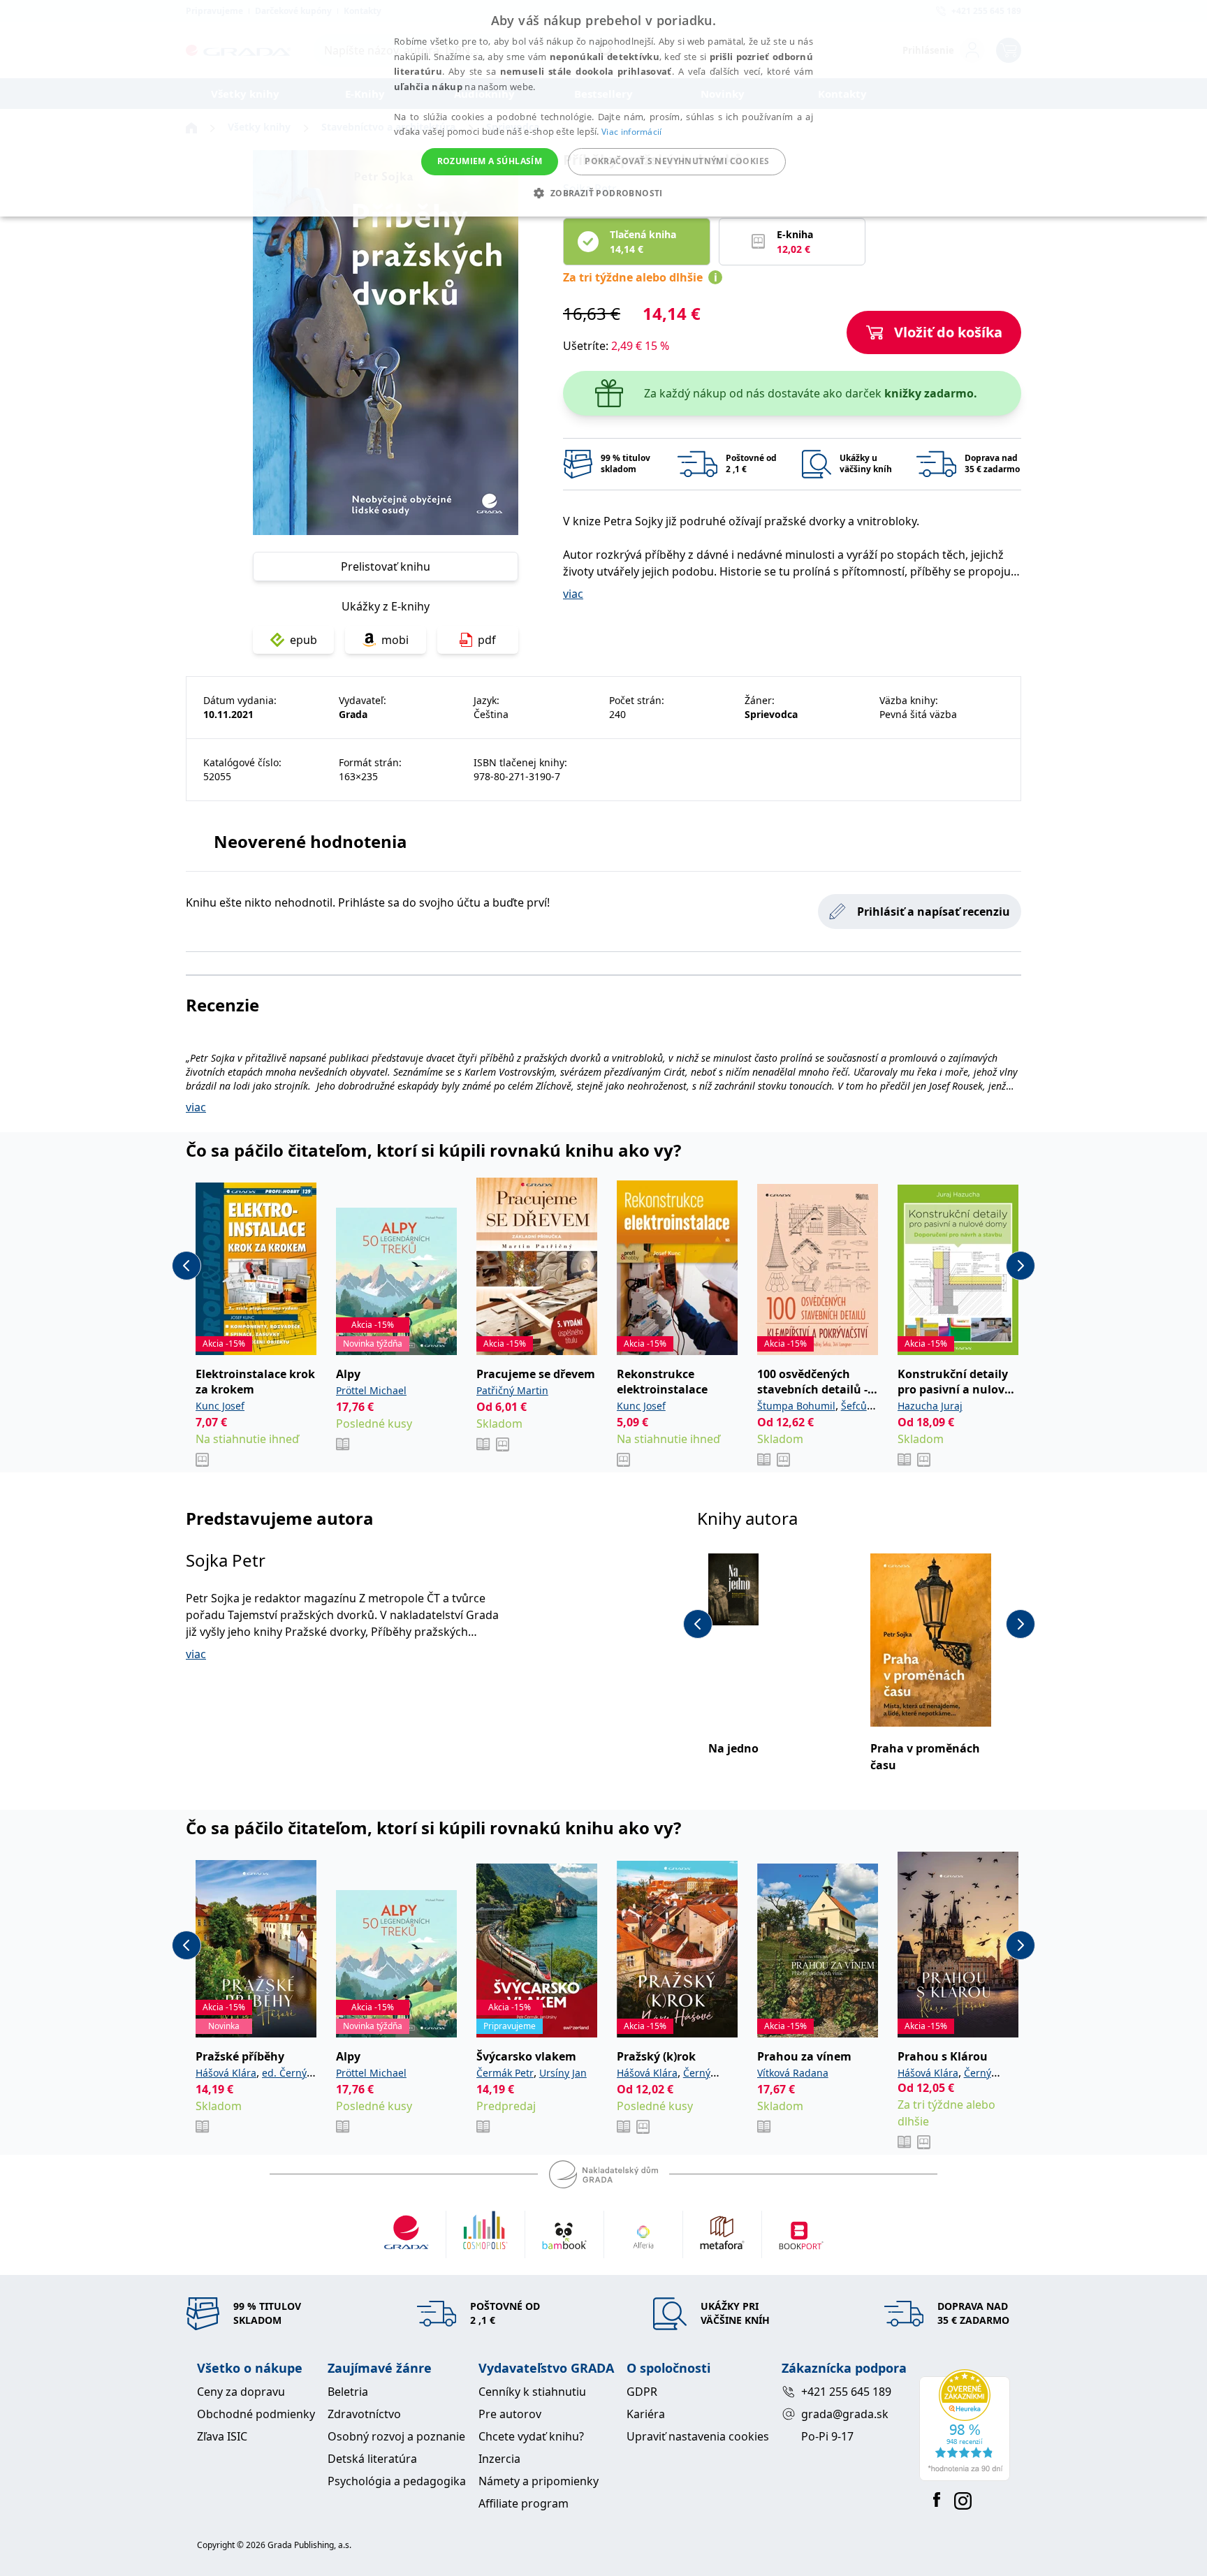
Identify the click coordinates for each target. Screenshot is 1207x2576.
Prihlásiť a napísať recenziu (934, 912)
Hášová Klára (226, 2073)
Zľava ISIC (222, 2436)
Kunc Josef (220, 1406)
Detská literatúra (372, 2459)
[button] (603, 193)
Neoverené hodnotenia (310, 841)
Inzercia (499, 2459)
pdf (487, 640)
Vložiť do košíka (948, 332)
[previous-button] (186, 1266)
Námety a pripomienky (539, 2481)
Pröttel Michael (371, 1390)
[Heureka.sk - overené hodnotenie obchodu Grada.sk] (965, 2425)
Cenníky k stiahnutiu (532, 2392)
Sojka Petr (226, 1560)
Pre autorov (510, 2414)
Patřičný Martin (512, 1390)
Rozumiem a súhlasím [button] (490, 161)
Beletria (348, 2392)
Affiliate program (524, 2503)
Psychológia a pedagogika (397, 2481)
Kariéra (646, 2414)
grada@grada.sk (845, 2414)
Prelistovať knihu (386, 566)
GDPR (642, 2392)
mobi (395, 640)
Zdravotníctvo (364, 2414)
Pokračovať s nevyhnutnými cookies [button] (677, 161)
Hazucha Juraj (930, 1406)
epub (303, 640)
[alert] (603, 108)
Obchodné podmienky (256, 2414)
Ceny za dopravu (241, 2392)
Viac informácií (632, 132)
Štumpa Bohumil (796, 1406)
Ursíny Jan (563, 2073)
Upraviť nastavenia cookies (698, 2436)
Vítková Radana (793, 2073)
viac (573, 594)
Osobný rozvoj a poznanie (396, 2436)
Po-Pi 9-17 (827, 2436)
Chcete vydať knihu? (531, 2436)
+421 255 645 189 (846, 2392)
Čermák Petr (505, 2073)
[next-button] (1021, 1266)
